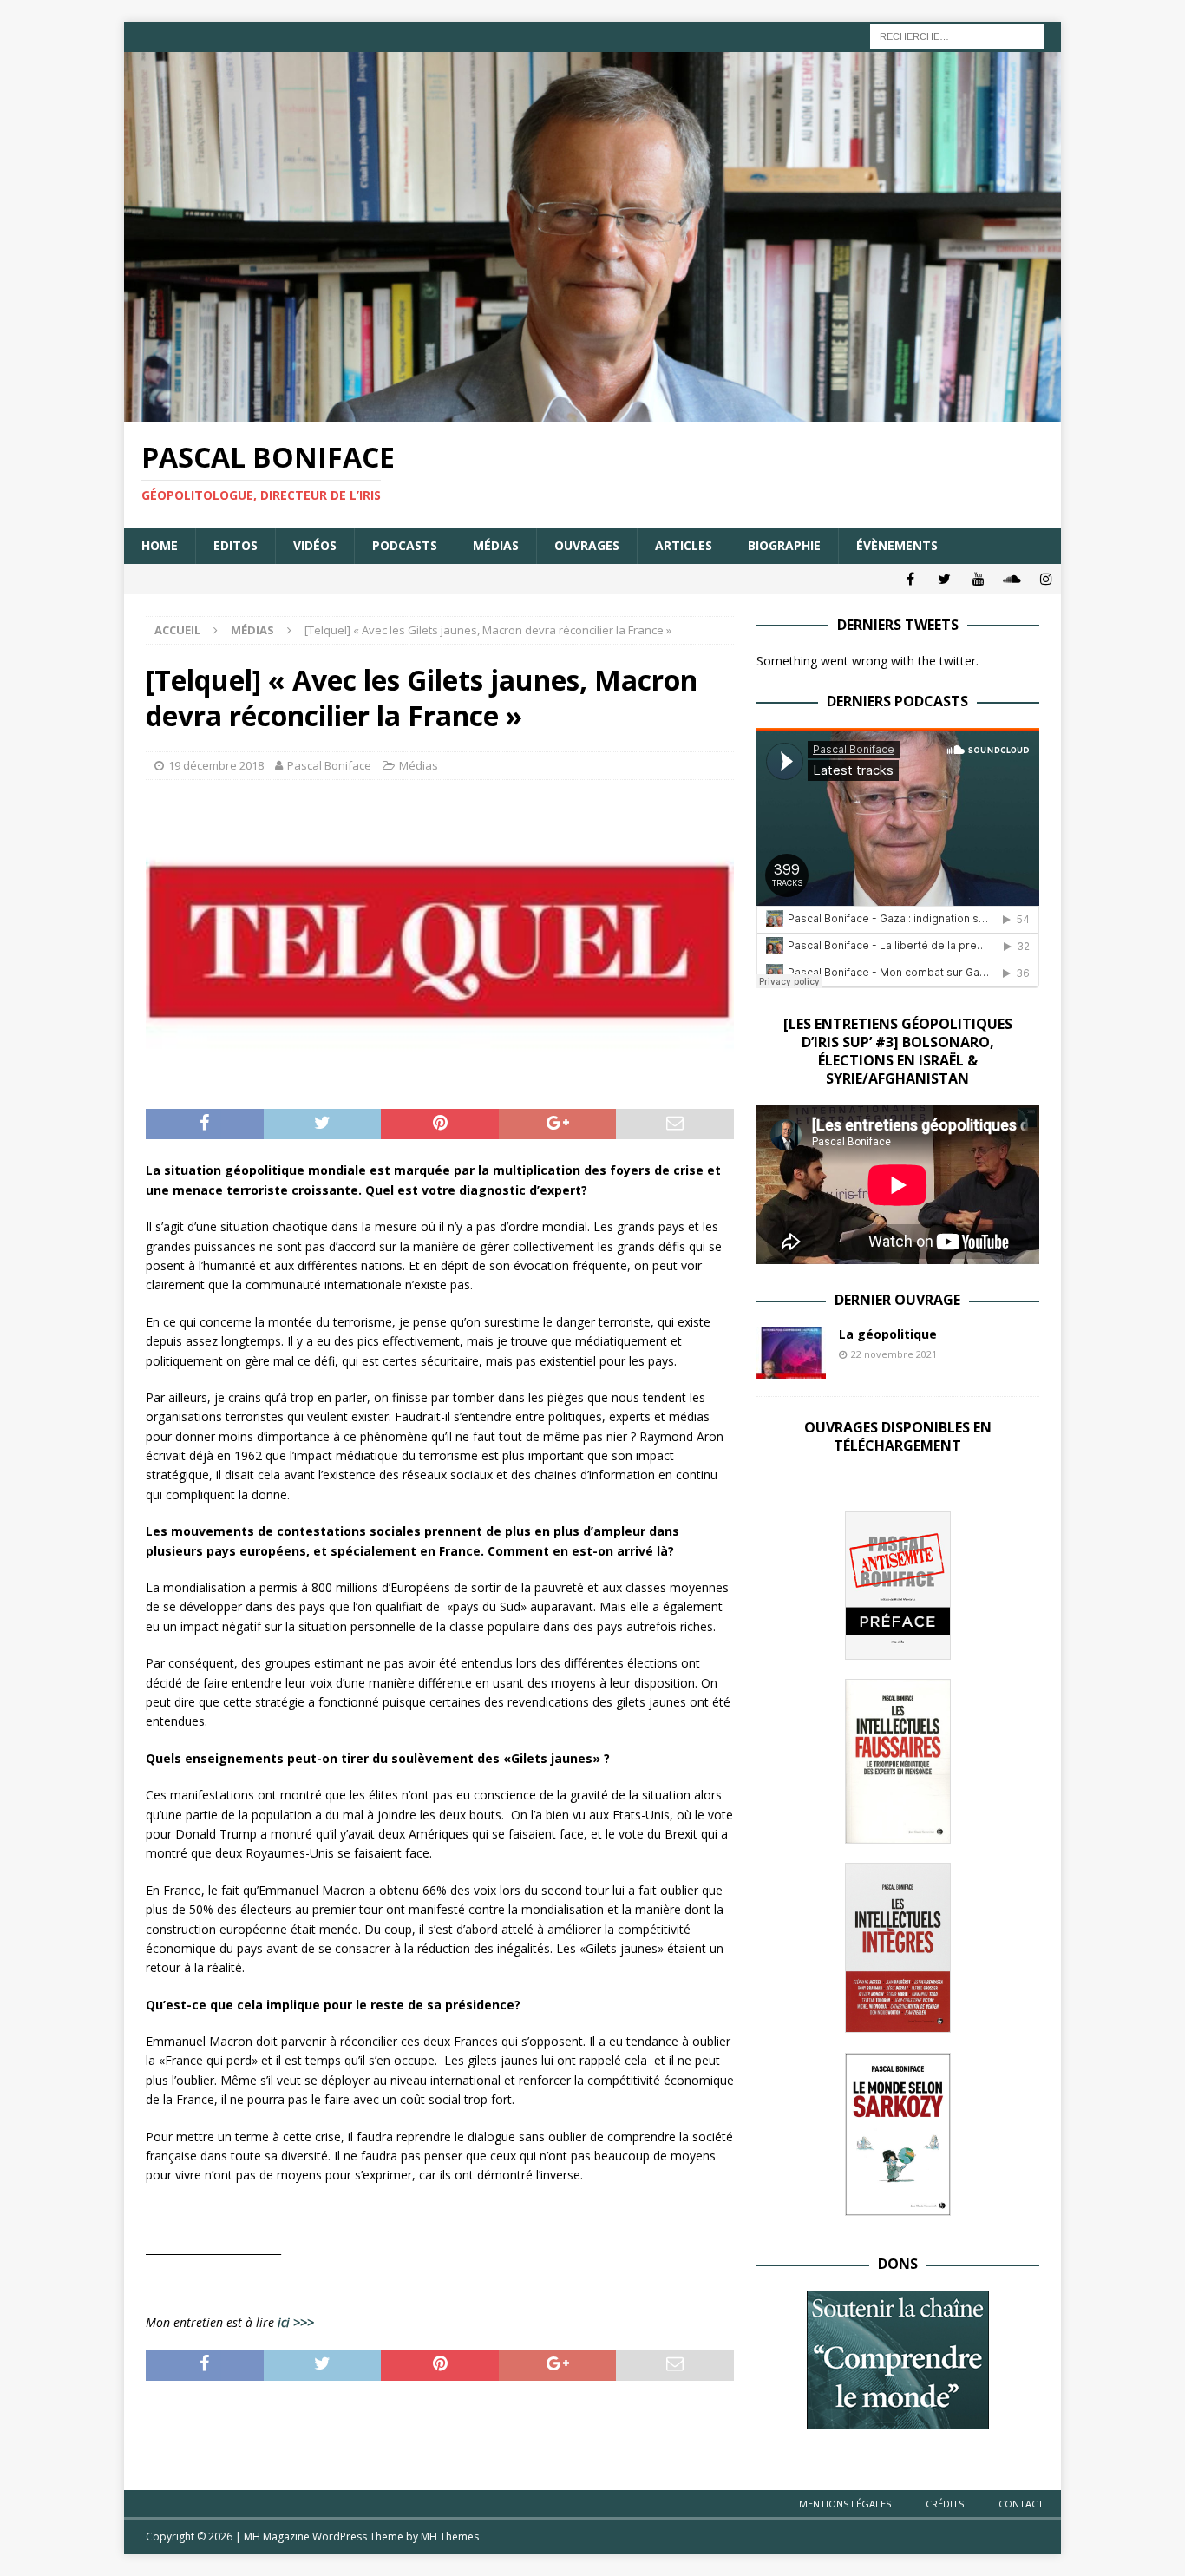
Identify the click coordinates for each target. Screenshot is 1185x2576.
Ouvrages (587, 545)
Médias (496, 545)
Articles (684, 545)
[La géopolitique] (791, 1353)
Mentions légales (845, 2504)
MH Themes (450, 2537)
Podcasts (405, 545)
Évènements (897, 545)
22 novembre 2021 (894, 1354)
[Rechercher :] (957, 35)
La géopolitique (888, 1334)
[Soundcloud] (1012, 579)
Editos (236, 545)
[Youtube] (978, 579)
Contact (1021, 2504)
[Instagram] (1046, 579)
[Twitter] (944, 579)
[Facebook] (910, 579)
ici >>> (296, 2322)
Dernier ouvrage (897, 1300)
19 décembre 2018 (216, 765)
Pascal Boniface (329, 765)
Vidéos (315, 545)
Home (160, 545)
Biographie (784, 545)
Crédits (945, 2504)
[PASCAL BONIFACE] (592, 412)
